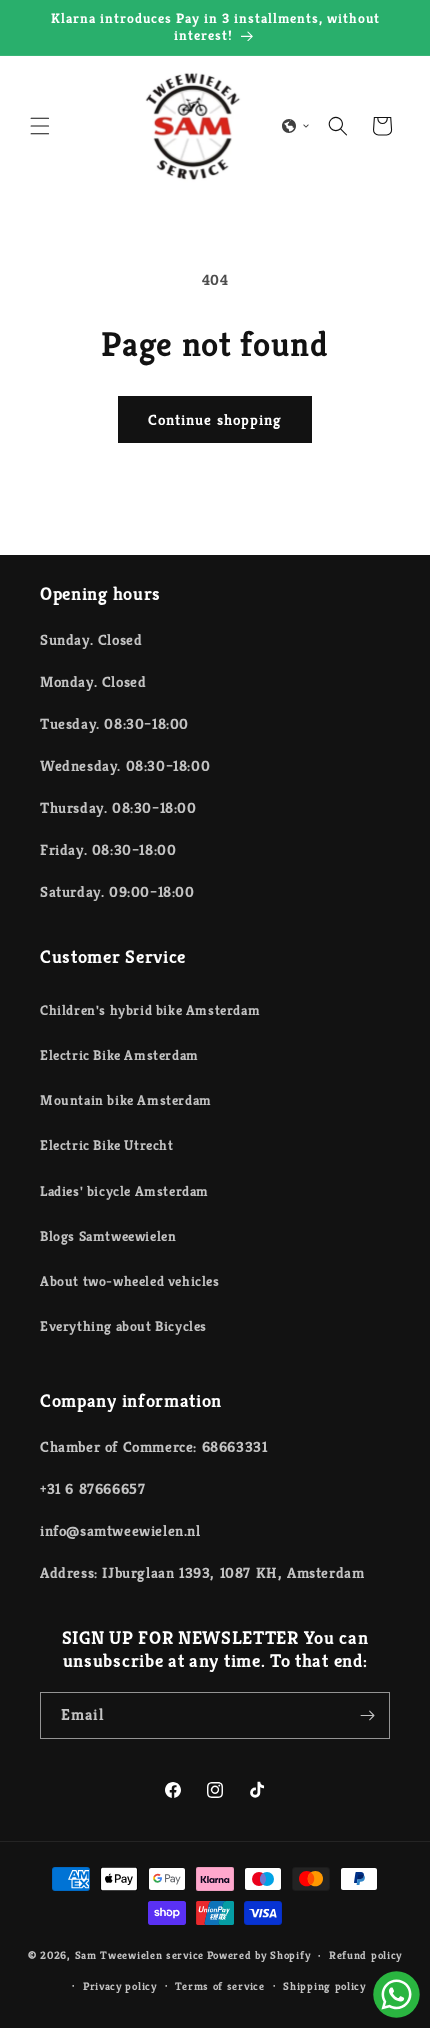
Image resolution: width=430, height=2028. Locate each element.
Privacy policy (120, 1986)
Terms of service (219, 1986)
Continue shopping (215, 419)
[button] (40, 126)
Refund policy (365, 1955)
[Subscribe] (367, 1715)
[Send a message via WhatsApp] (396, 1994)
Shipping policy (324, 1986)
